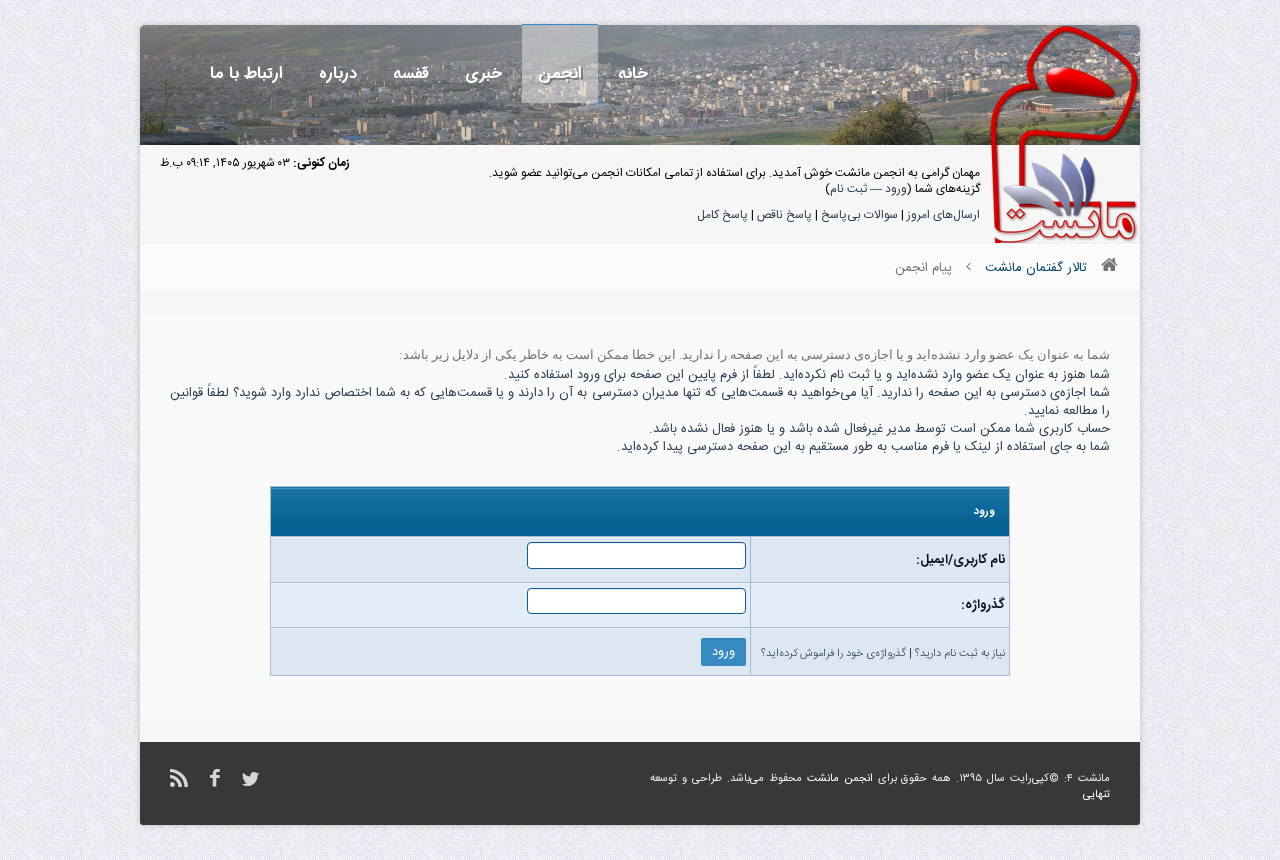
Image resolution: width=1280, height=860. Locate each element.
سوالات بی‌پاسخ (859, 215)
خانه (633, 73)
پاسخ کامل (722, 215)
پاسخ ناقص (784, 215)
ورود (896, 189)
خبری (483, 73)
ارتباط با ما (246, 73)
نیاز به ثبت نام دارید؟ (960, 654)
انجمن (560, 73)
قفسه (411, 73)
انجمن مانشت (840, 779)
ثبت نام (848, 189)
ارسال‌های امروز (943, 215)
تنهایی (1096, 795)
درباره (338, 73)
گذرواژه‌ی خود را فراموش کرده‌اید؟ (833, 654)
